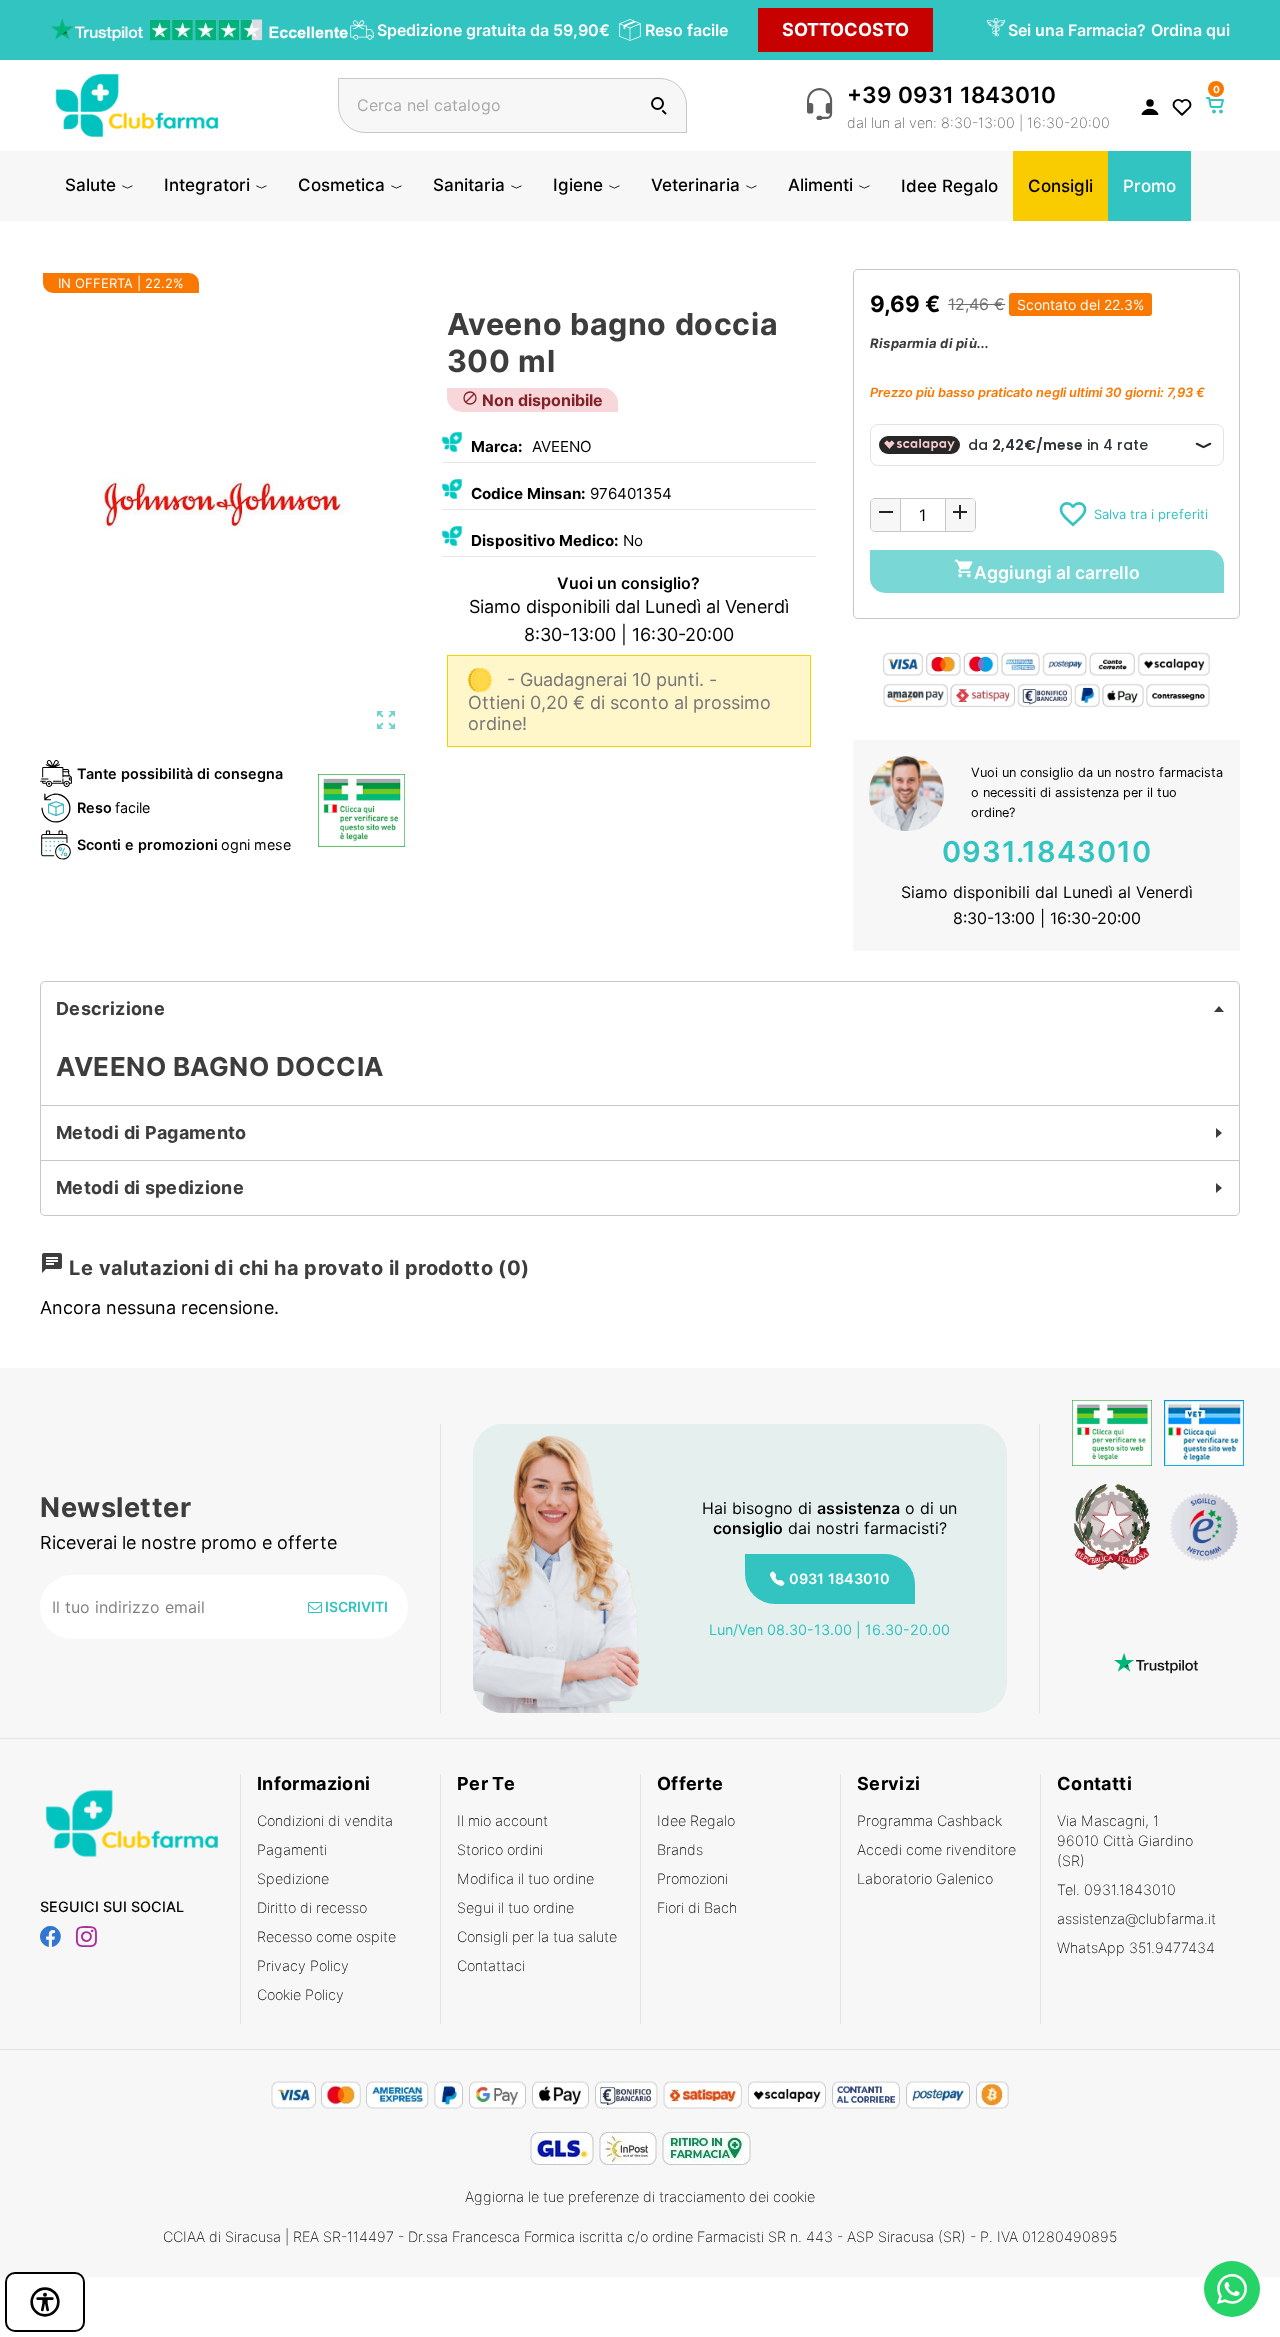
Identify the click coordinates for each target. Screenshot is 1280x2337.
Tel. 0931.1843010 (1116, 1889)
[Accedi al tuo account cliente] (1150, 106)
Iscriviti (355, 1606)
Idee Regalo (696, 1820)
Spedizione (293, 1878)
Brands (680, 1849)
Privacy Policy (303, 1965)
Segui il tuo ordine (515, 1907)
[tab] (640, 1009)
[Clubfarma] (137, 103)
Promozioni (692, 1878)
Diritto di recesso (312, 1907)
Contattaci (491, 1965)
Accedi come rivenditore (936, 1849)
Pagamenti (292, 1849)
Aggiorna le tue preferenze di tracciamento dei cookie (640, 2196)
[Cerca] (658, 105)
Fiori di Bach (697, 1907)
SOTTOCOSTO (845, 29)
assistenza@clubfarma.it (1136, 1918)
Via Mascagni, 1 (1125, 1840)
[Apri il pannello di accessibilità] (45, 2302)
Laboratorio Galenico (925, 1878)
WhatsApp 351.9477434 (1136, 1947)
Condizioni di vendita (325, 1820)
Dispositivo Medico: (545, 540)
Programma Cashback (929, 1820)
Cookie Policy (300, 1994)
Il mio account (502, 1820)
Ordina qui (1190, 30)
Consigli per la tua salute (537, 1936)
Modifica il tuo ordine (525, 1878)
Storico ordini (500, 1849)
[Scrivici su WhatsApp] (1232, 2289)
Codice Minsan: (528, 493)
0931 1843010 (839, 1578)
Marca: (497, 446)
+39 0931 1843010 (951, 94)
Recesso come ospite (326, 1936)
